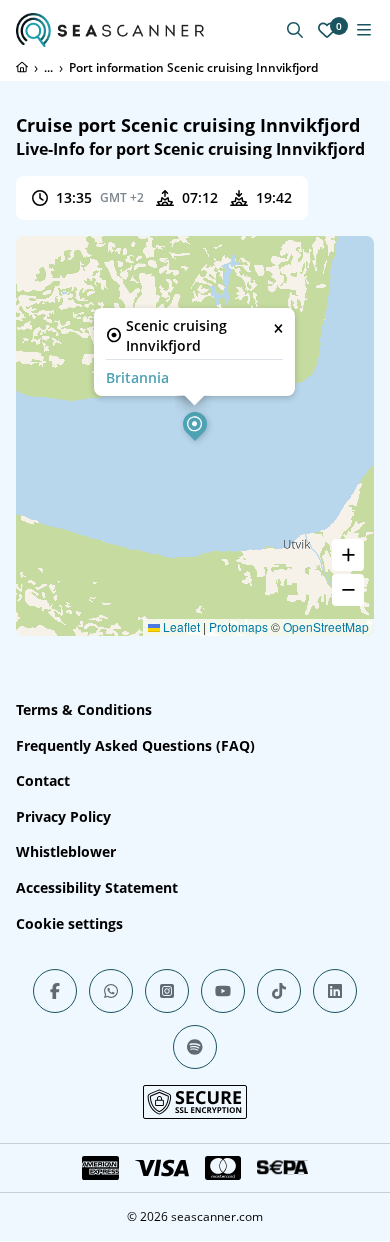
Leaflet (180, 626)
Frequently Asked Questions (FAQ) (135, 745)
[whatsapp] (111, 991)
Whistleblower (66, 851)
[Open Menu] (364, 30)
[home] (22, 67)
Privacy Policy (63, 816)
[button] (195, 424)
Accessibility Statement (97, 887)
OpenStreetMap (326, 626)
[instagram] (167, 991)
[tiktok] (279, 991)
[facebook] (55, 991)
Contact (43, 780)
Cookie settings (69, 923)
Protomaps (238, 626)
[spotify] (195, 1047)
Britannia (137, 377)
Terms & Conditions (84, 709)
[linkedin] (335, 991)
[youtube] (223, 991)
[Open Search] (295, 30)
